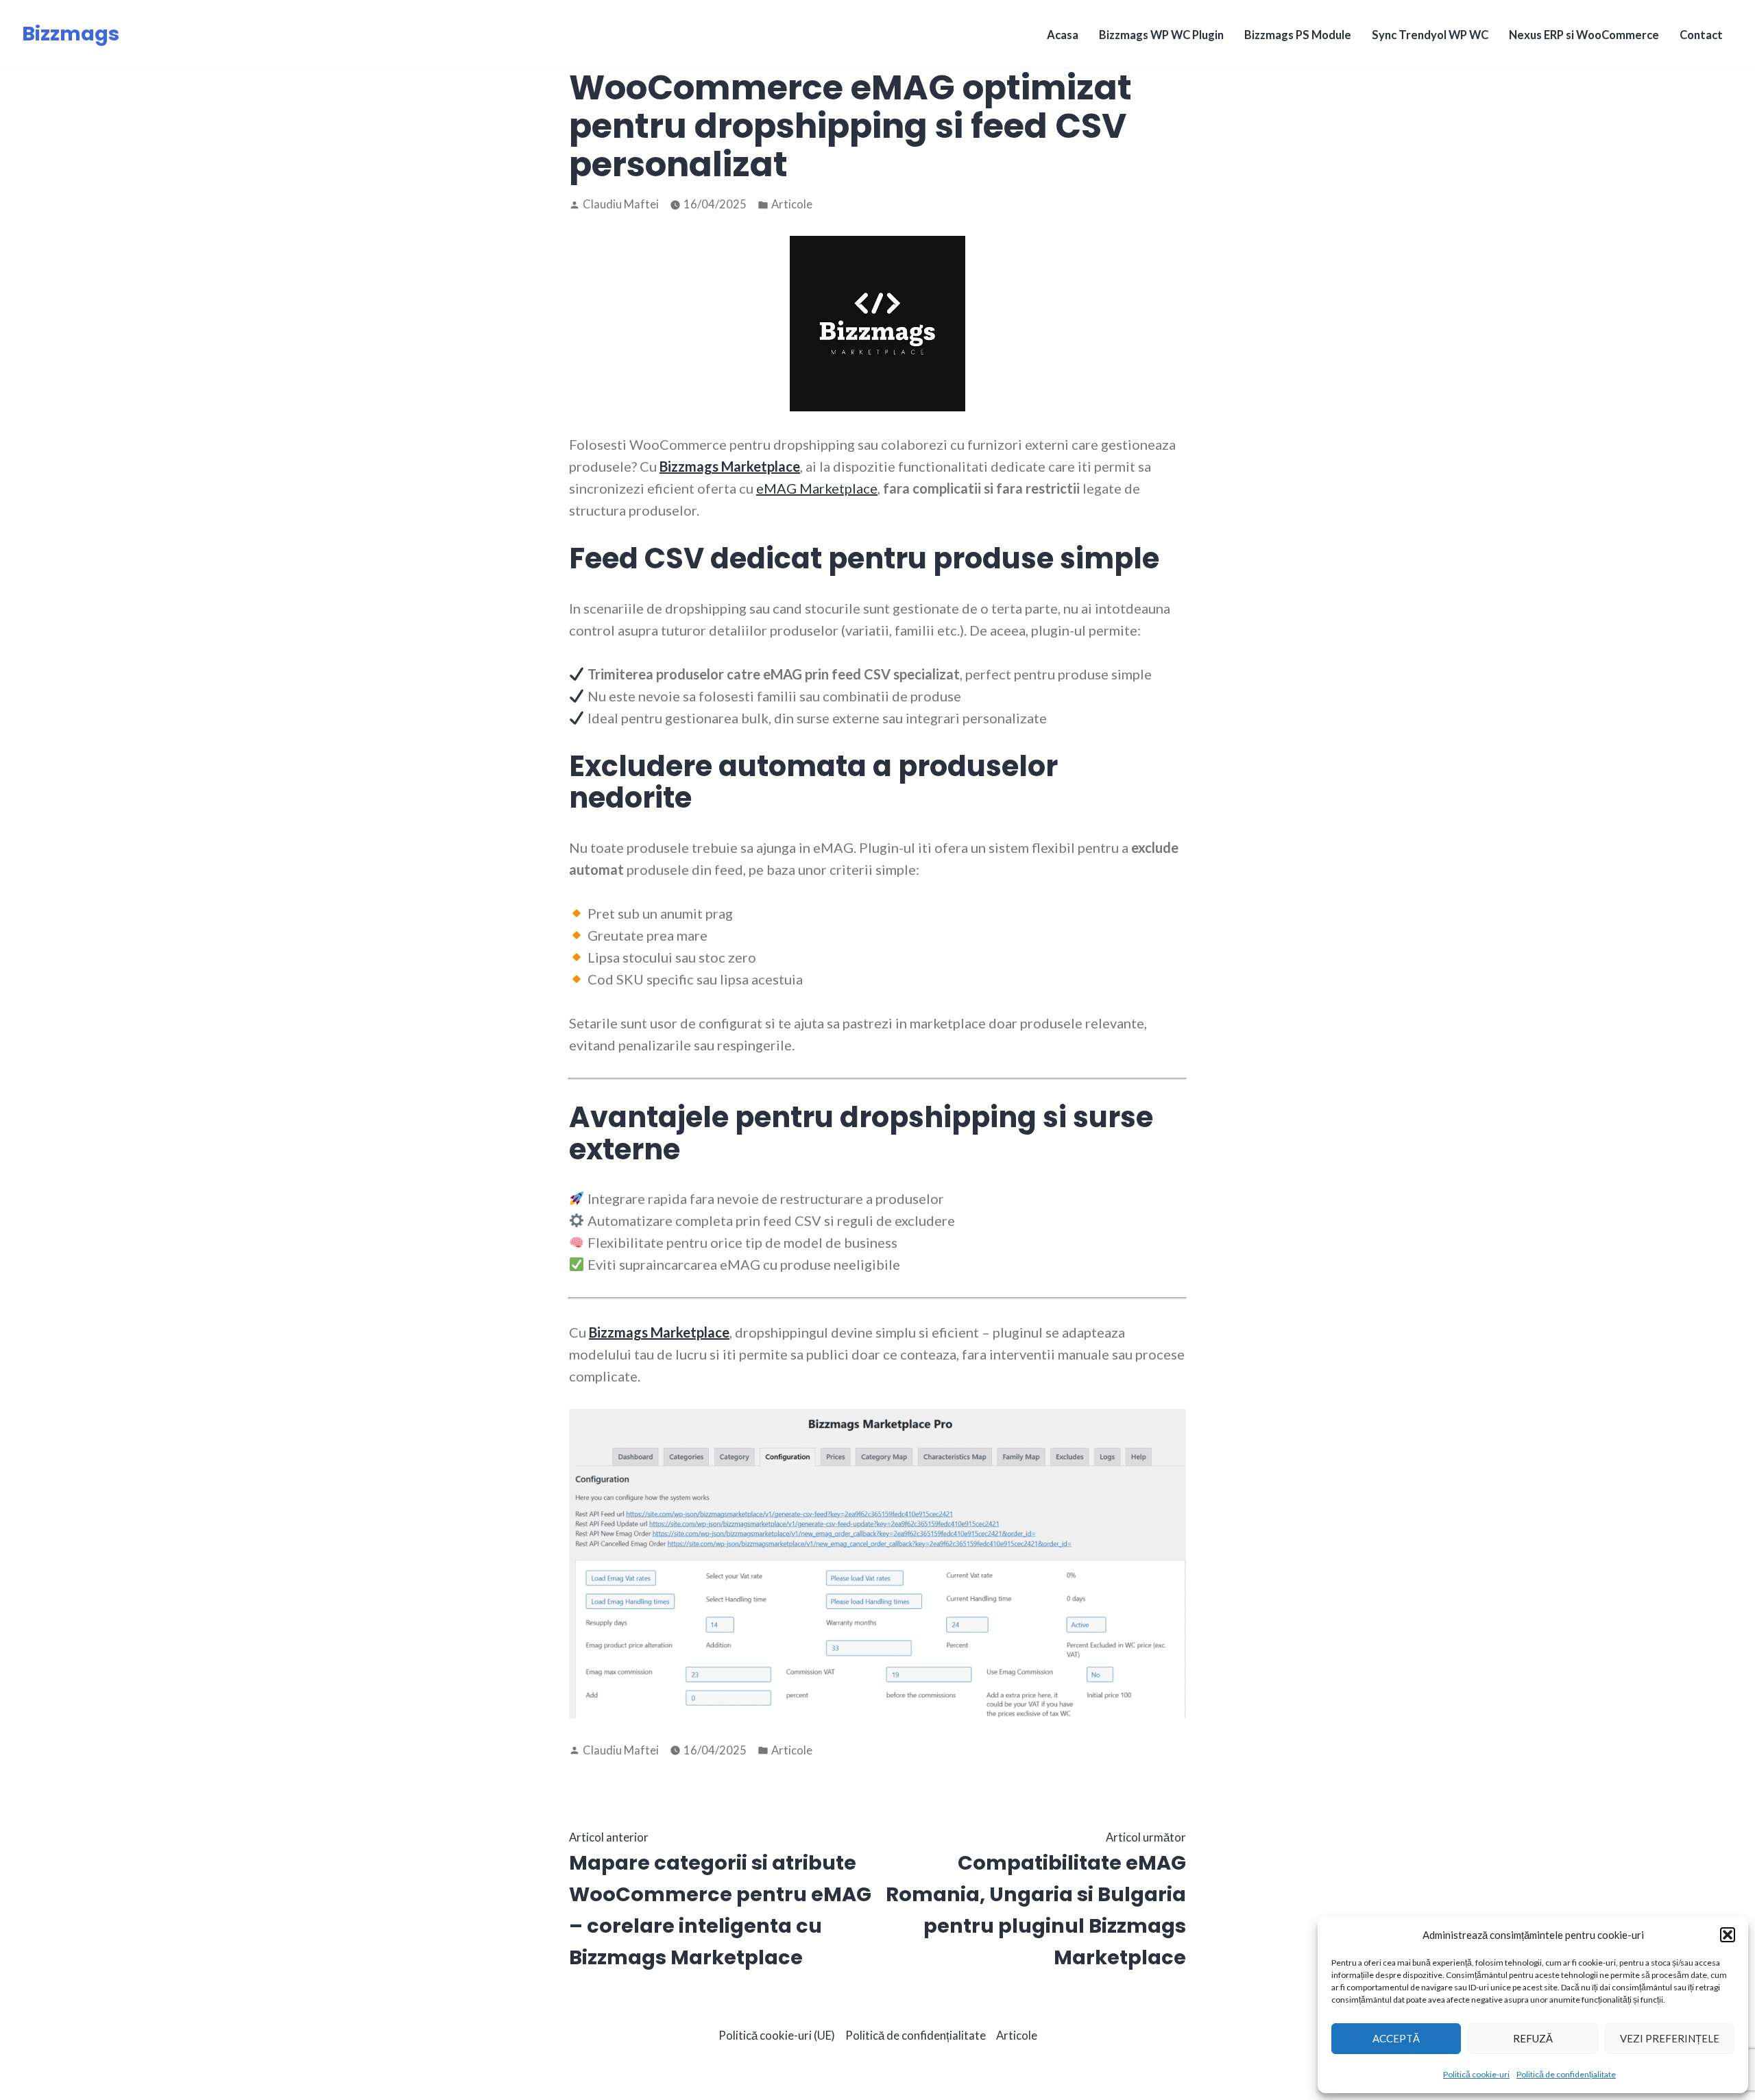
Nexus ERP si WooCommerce (1584, 35)
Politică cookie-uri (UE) (777, 2036)
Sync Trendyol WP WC (1430, 35)
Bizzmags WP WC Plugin (1161, 35)
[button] (1728, 1935)
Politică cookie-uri (1476, 2074)
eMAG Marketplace (817, 488)
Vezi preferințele (1670, 2038)
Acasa (1063, 35)
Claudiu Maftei (621, 204)
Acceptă (1396, 2038)
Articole (792, 204)
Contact (1701, 35)
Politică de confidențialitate (1566, 2074)
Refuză (1533, 2038)
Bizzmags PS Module (1298, 35)
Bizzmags (71, 34)
